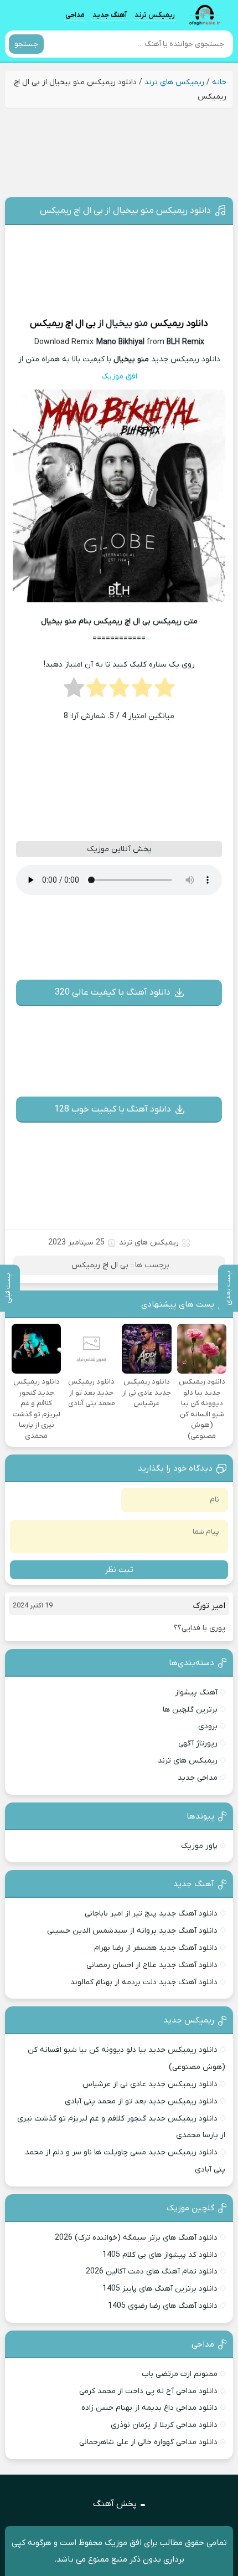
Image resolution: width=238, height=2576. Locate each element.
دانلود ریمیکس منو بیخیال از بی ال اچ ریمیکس (125, 211)
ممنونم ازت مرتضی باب (180, 2374)
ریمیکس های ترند (174, 82)
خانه (219, 82)
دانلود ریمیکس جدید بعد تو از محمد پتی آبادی (141, 2101)
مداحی (75, 15)
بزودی (208, 1726)
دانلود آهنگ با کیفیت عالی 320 (113, 992)
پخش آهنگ (115, 2504)
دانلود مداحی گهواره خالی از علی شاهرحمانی (148, 2442)
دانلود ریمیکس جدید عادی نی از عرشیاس (150, 2084)
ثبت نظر (119, 1570)
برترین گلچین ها (190, 1710)
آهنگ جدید (110, 15)
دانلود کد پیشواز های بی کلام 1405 (160, 2255)
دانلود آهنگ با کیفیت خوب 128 (113, 1109)
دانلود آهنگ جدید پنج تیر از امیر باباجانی (151, 1914)
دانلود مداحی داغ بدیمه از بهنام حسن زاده (149, 2408)
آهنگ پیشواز (196, 1692)
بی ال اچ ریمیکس (63, 324)
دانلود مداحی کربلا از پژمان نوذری (164, 2425)
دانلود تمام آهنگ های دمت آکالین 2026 (152, 2272)
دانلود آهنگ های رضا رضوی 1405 (163, 2306)
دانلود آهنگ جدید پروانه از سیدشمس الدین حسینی (132, 1931)
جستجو (26, 44)
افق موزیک (119, 377)
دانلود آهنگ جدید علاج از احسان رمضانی (152, 1965)
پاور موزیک (199, 1846)
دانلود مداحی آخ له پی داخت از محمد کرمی (148, 2391)
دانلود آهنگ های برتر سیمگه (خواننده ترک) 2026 (136, 2238)
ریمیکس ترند (155, 15)
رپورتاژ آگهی (198, 1743)
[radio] (165, 691)
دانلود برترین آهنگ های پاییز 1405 (160, 2289)
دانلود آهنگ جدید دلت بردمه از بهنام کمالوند (144, 1982)
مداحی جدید (198, 1778)
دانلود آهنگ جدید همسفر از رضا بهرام (156, 1948)
